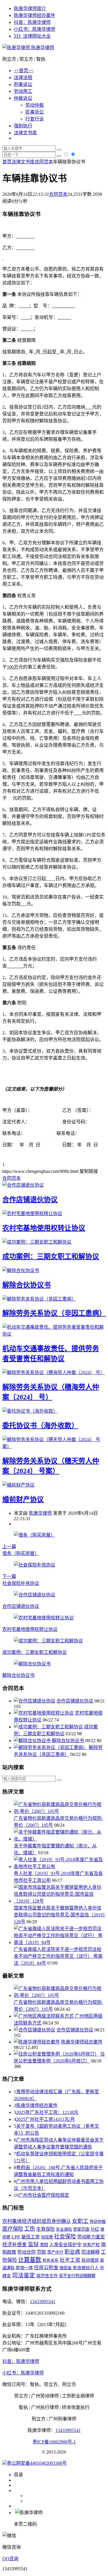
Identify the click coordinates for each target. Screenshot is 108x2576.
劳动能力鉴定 (91, 2237)
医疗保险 (13, 2229)
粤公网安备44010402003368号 (37, 2463)
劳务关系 (50, 2260)
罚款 (41, 2252)
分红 (95, 2229)
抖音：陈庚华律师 (32, 22)
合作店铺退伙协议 (30, 1200)
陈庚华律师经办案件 (35, 15)
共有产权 (91, 2245)
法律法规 (23, 77)
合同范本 (44, 162)
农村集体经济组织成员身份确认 (37, 2221)
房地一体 (24, 2268)
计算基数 (30, 2260)
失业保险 (64, 2229)
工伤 (30, 2229)
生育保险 (46, 2229)
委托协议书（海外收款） (40, 1426)
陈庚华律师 (42, 48)
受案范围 (81, 2229)
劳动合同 (26, 2252)
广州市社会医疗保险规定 (44, 2195)
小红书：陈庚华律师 (35, 29)
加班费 (47, 2237)
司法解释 (90, 2252)
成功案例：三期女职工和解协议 (51, 1257)
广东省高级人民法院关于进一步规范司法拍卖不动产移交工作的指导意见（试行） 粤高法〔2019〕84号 (58, 1956)
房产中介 (55, 2252)
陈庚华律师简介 (30, 8)
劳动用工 (23, 91)
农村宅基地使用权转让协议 (44, 1228)
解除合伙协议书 (26, 1285)
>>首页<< (24, 71)
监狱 (33, 2244)
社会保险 (65, 2237)
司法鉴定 (24, 2275)
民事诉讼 (35, 112)
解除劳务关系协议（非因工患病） (54, 1313)
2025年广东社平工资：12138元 (47, 2112)
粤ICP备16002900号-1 (54, 2442)
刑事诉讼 (23, 84)
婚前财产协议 (23, 1499)
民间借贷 (90, 2260)
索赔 (44, 2245)
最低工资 (31, 2237)
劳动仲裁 (35, 105)
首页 (7, 162)
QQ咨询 (10, 2559)
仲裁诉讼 (23, 98)
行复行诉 (35, 119)
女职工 (80, 2221)
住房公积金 (46, 2268)
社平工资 (70, 2260)
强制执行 (23, 126)
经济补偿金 (15, 2245)
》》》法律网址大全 (32, 36)
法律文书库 (25, 133)
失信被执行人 (86, 2268)
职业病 (72, 2252)
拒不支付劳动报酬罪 (77, 2276)
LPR (16, 2237)
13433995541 (43, 2302)
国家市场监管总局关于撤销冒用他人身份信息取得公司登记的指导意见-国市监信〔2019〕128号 (59, 1915)
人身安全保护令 (65, 2245)
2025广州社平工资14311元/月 (46, 2119)
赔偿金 (66, 2268)
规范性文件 (47, 2276)
